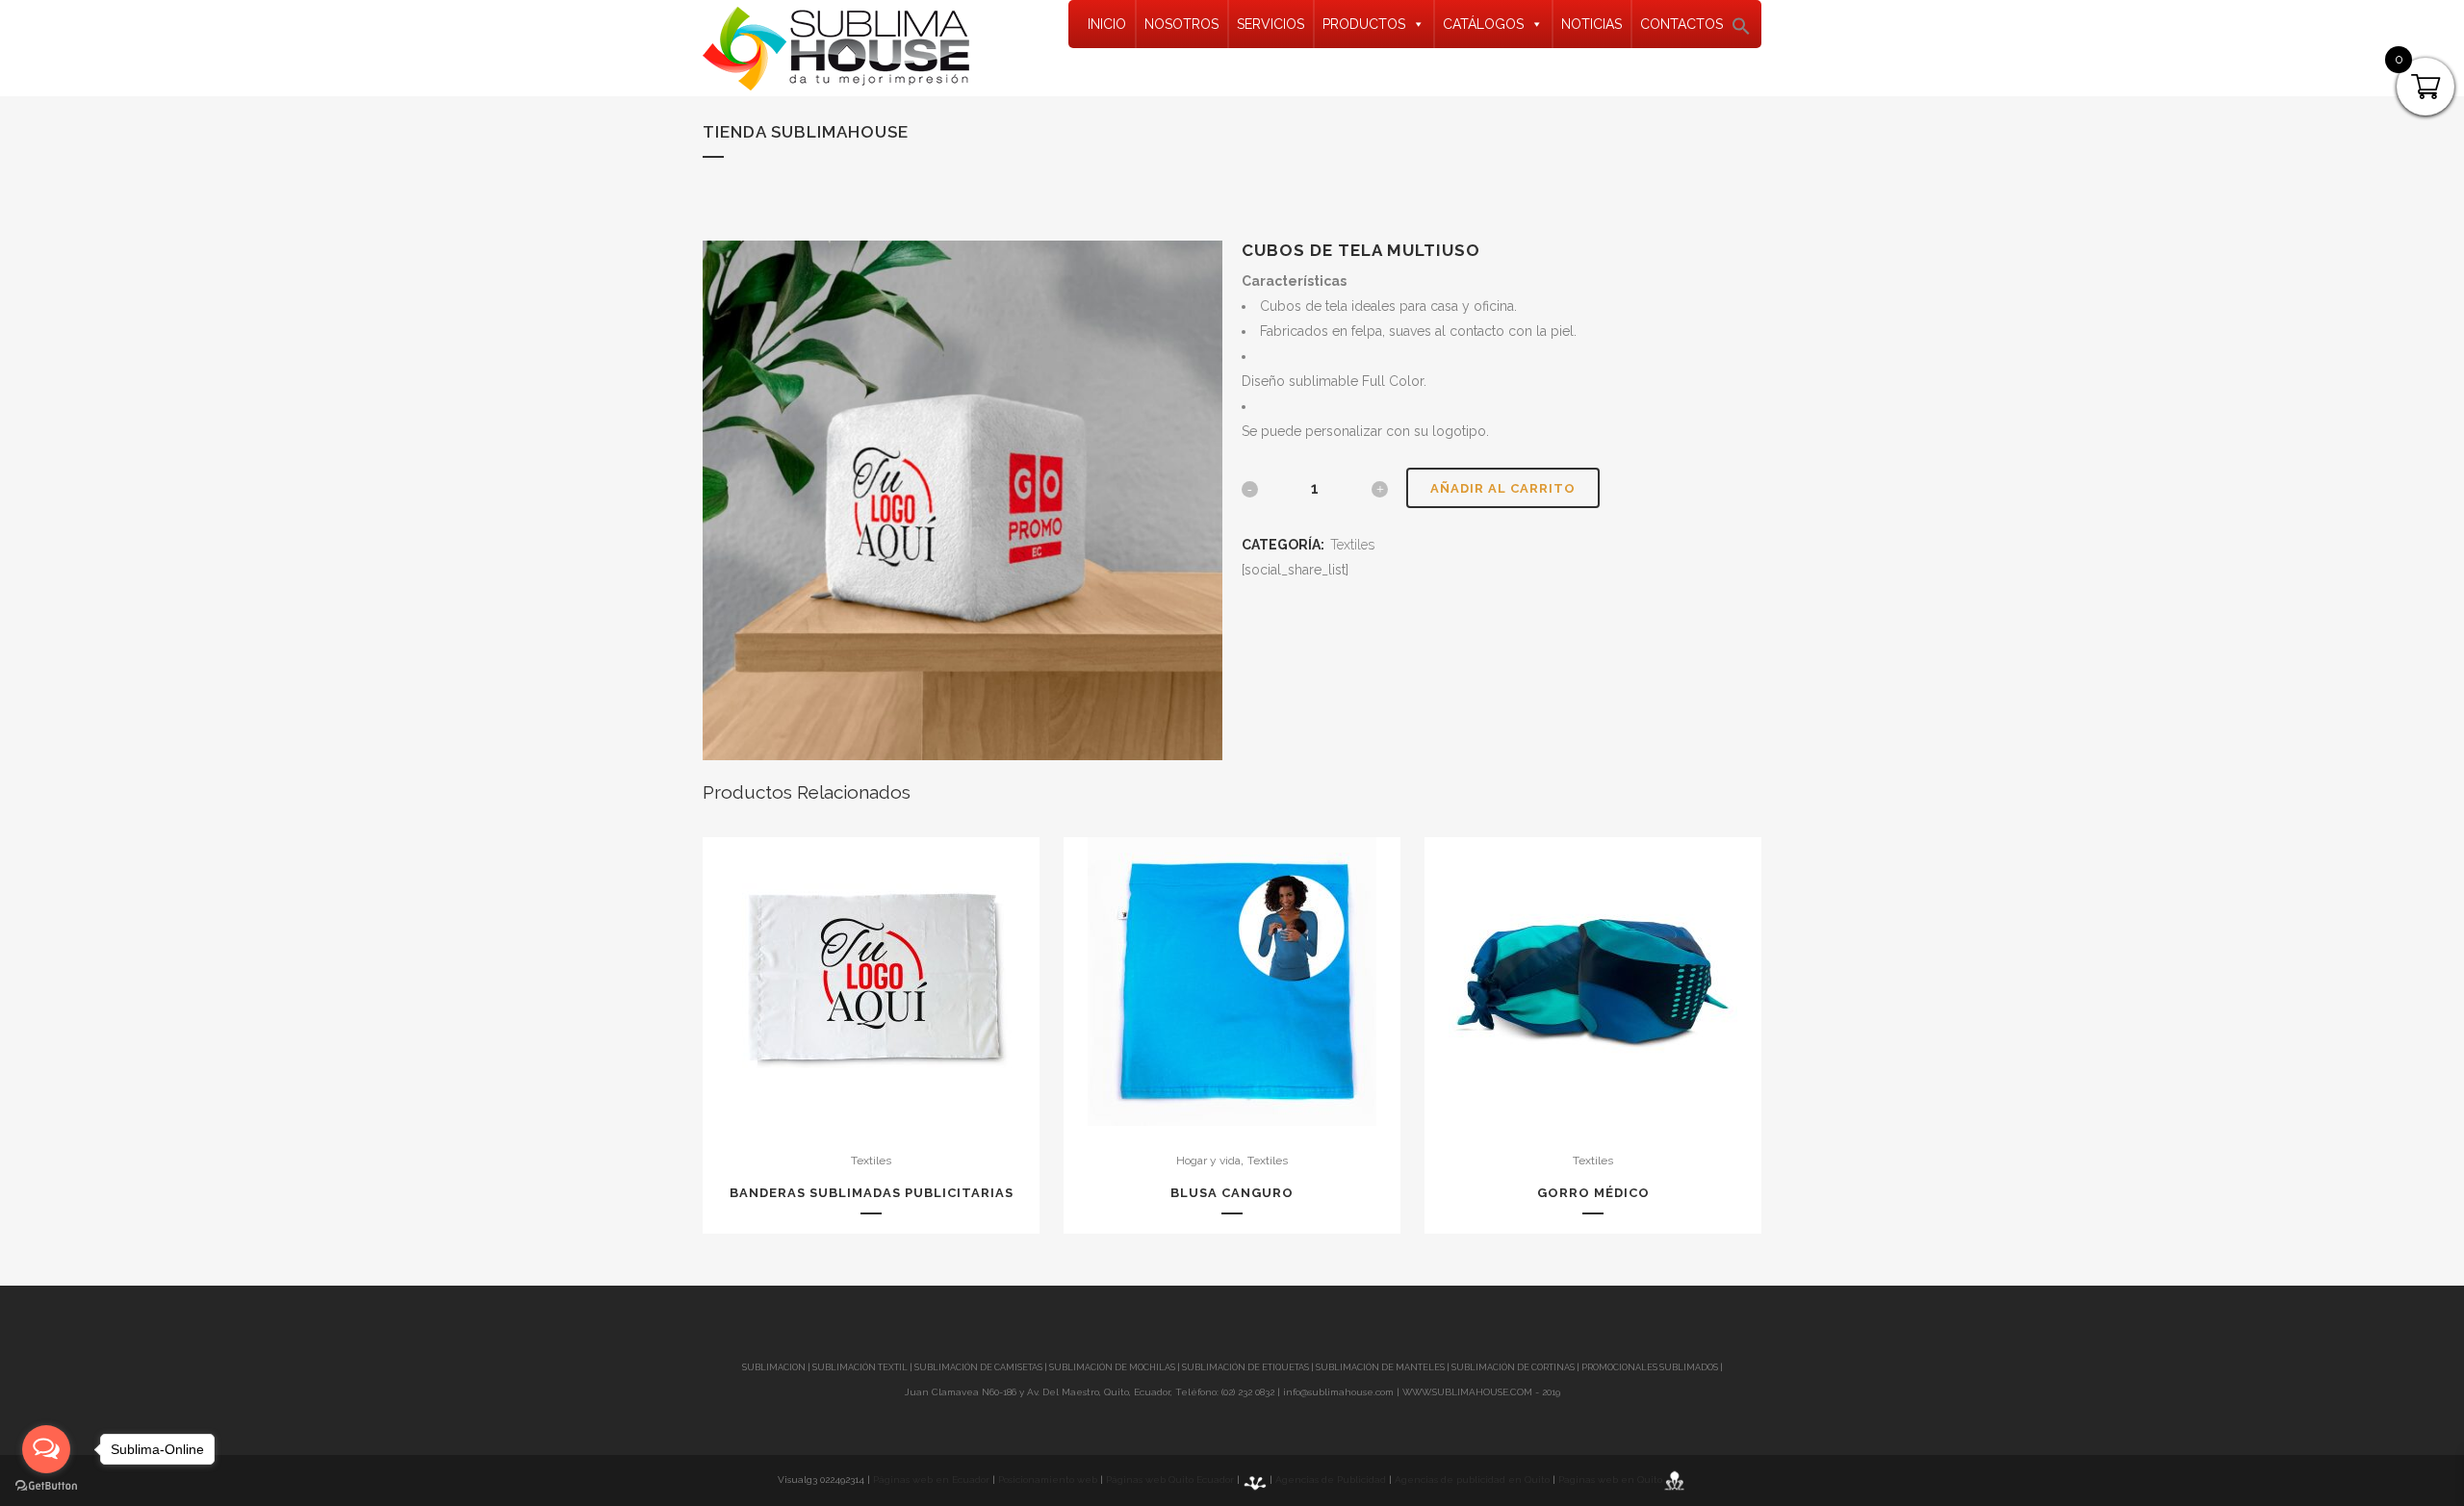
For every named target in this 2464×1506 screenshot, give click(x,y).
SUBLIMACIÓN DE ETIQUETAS (1245, 1367)
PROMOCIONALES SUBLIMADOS (1650, 1367)
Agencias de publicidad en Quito (1472, 1480)
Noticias (1591, 24)
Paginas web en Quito (1610, 1480)
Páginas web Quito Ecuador (1170, 1480)
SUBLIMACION (774, 1367)
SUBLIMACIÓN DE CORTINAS (1514, 1367)
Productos (1364, 24)
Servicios (1270, 24)
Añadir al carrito (1503, 488)
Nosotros (1181, 24)
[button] (1741, 31)
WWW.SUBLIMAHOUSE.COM (1467, 1392)
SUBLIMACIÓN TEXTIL (860, 1367)
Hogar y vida (1208, 1161)
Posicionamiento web (1048, 1480)
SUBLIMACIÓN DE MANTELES (1380, 1367)
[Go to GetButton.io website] (46, 1486)
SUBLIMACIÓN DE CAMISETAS (978, 1367)
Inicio (1107, 24)
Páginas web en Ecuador (931, 1480)
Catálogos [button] (1483, 24)
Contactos (1681, 24)
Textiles (1352, 545)
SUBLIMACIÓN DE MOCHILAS (1112, 1367)
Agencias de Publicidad (1331, 1480)
